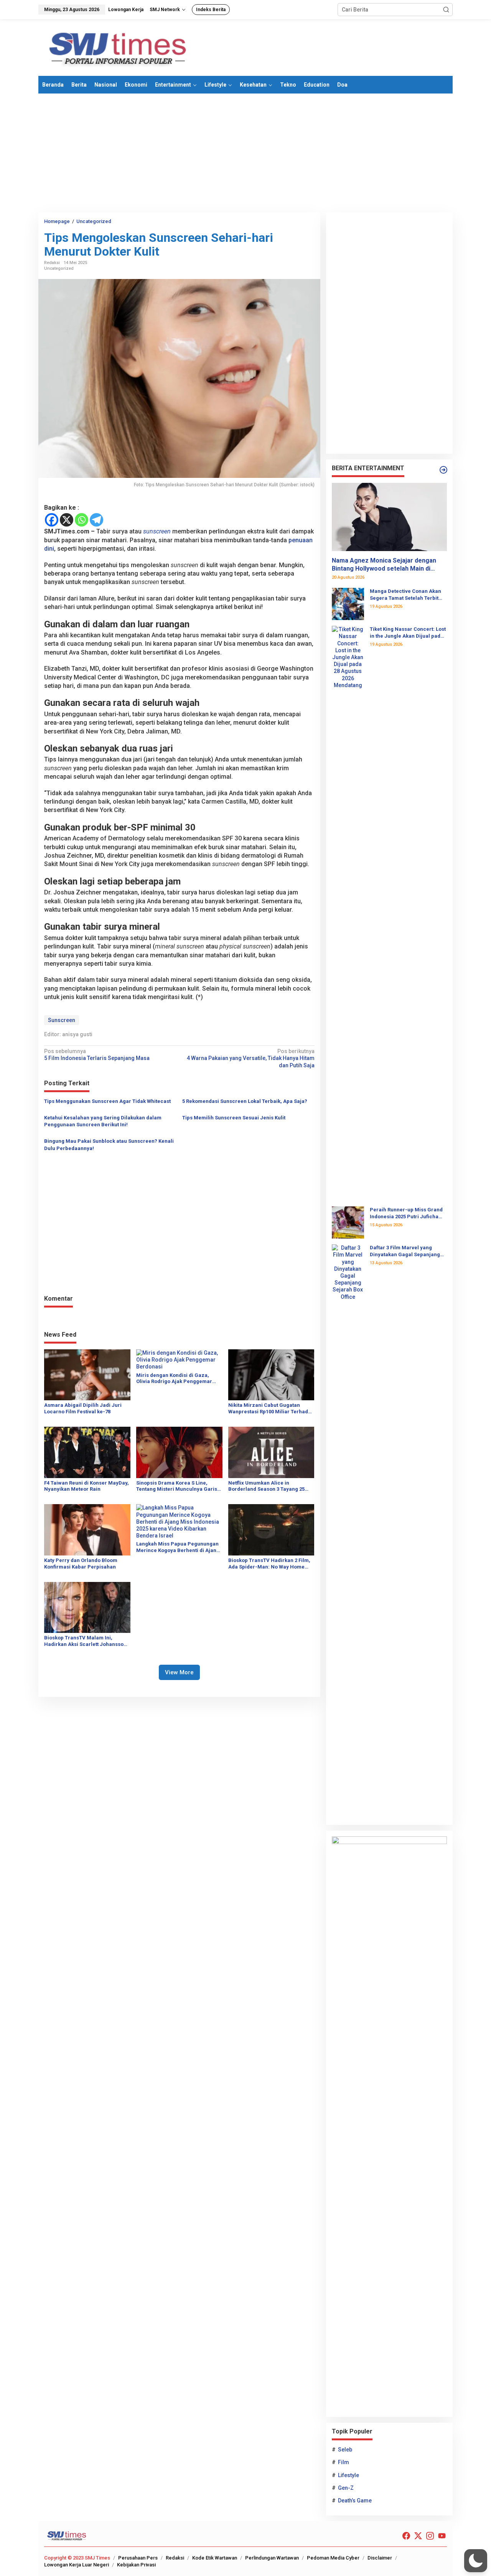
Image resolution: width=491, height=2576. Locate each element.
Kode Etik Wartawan (215, 2558)
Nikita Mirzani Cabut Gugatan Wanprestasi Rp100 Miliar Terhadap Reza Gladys (271, 1409)
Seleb (345, 2450)
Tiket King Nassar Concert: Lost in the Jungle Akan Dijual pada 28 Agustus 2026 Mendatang (408, 633)
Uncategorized (59, 268)
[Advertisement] (245, 153)
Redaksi (175, 2558)
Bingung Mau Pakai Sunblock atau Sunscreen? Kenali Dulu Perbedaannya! (109, 1144)
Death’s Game (355, 2501)
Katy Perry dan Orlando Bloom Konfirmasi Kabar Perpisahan (81, 1564)
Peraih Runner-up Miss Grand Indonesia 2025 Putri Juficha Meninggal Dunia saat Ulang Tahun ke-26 (406, 1213)
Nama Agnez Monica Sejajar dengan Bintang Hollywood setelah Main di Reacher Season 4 (384, 565)
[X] (67, 520)
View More (179, 1672)
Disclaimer (380, 2558)
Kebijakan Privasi (136, 2565)
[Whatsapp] (82, 520)
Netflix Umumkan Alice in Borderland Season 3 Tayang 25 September (266, 1487)
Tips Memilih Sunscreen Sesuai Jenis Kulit (234, 1118)
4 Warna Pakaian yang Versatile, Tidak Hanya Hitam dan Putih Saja (250, 1058)
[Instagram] (430, 2536)
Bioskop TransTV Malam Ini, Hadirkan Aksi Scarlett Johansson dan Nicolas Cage (85, 1641)
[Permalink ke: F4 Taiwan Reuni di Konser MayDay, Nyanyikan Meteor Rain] (87, 1452)
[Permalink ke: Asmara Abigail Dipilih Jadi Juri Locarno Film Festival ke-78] (87, 1374)
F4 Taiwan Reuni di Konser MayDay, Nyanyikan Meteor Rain (87, 1486)
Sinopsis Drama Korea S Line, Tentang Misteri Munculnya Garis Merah (177, 1487)
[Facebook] (52, 520)
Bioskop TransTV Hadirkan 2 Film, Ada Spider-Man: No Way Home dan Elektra (269, 1564)
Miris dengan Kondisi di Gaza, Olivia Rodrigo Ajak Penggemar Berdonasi (174, 1379)
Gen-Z (346, 2488)
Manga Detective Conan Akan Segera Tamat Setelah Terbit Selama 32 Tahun (405, 595)
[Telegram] (96, 520)
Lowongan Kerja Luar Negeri (77, 2565)
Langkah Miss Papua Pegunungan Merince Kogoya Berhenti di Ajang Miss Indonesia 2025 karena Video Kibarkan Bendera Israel (178, 1547)
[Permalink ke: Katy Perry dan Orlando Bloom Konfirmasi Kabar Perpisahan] (87, 1529)
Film (344, 2462)
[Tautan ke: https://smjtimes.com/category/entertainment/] (443, 470)
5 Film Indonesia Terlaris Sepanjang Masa (97, 1055)
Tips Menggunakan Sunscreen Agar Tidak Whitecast (107, 1101)
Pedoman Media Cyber (333, 2558)
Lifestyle (348, 2475)
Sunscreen (62, 1020)
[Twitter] (418, 2536)
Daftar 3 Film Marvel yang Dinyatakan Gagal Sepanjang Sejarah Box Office (405, 1251)
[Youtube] (442, 2536)
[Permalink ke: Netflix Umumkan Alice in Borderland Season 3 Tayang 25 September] (271, 1452)
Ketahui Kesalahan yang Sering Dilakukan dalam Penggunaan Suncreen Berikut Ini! (103, 1121)
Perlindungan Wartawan (272, 2558)
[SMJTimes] (118, 47)
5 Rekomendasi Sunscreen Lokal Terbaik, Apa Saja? (245, 1101)
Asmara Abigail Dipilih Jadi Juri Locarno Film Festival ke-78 (83, 1408)
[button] (446, 10)
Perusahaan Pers (138, 2558)
